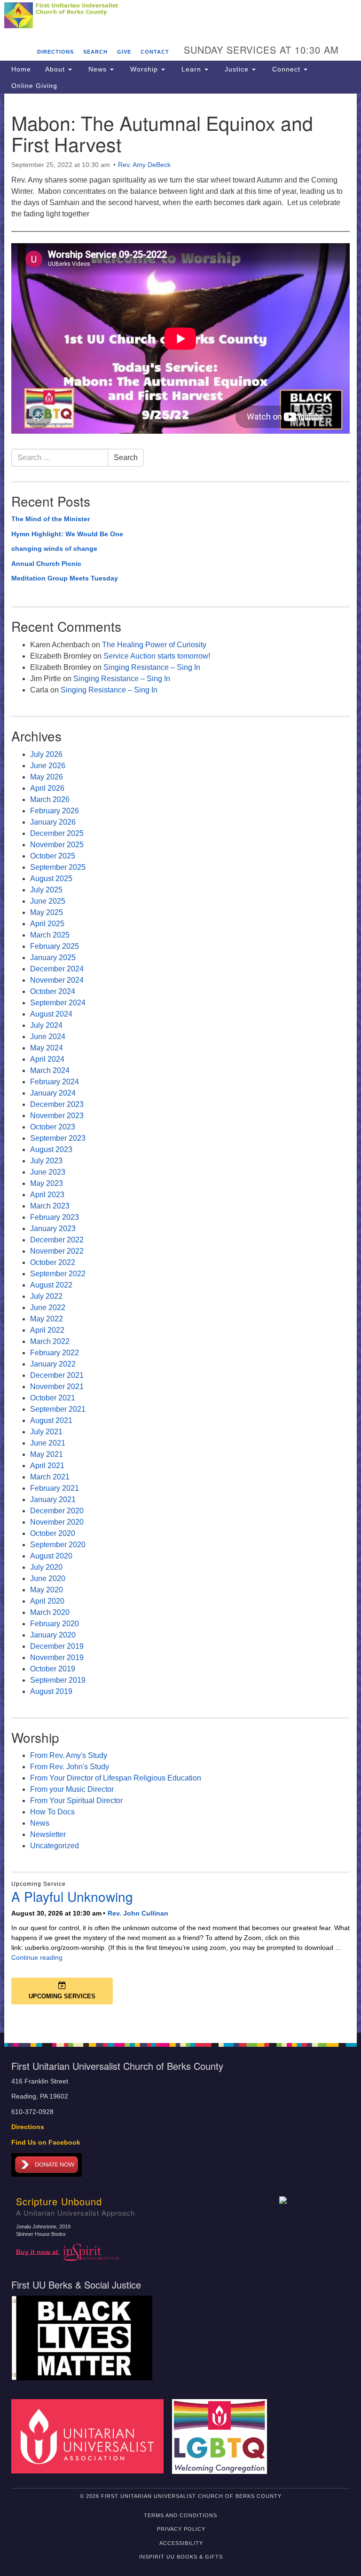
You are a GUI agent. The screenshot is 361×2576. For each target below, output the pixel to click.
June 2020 (48, 1578)
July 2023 (46, 1161)
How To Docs (52, 1812)
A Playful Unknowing (72, 1896)
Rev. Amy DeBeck (144, 165)
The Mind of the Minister (51, 519)
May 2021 (47, 1454)
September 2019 (58, 1680)
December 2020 (57, 1511)
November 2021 (57, 1387)
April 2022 (47, 1330)
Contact (155, 52)
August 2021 (51, 1420)
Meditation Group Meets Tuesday (65, 578)
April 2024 (47, 1059)
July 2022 (46, 1296)
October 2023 (53, 1127)
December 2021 (57, 1375)
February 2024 (55, 1082)
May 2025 (47, 912)
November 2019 (57, 1658)
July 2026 (46, 754)
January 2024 (53, 1093)
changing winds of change (54, 549)
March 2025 (50, 935)
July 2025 (46, 890)
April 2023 (47, 1195)
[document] (180, 1063)
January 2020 (53, 1635)
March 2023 (50, 1206)
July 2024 (46, 1025)
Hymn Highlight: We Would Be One (67, 534)
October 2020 (53, 1533)
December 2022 (57, 1240)
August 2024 (51, 1014)
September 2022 (58, 1274)
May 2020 (47, 1590)
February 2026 (55, 811)
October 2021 (53, 1398)
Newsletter (48, 1834)
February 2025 (55, 946)
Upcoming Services (62, 1996)
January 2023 (53, 1228)
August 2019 (51, 1691)
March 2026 (50, 799)
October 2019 (53, 1669)
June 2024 (48, 1037)
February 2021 (55, 1488)
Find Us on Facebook (46, 2143)
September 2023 (58, 1138)
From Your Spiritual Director (76, 1801)
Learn (191, 69)
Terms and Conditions (180, 2515)
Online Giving (34, 86)
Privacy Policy (181, 2529)
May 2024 (47, 1048)
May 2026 (47, 777)
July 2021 (46, 1432)
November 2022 (57, 1251)
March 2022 (50, 1341)
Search (95, 52)
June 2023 (48, 1172)
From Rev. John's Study (70, 1767)
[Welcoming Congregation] (223, 2436)
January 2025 (53, 958)
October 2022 (53, 1262)
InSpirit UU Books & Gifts (181, 2557)
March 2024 (50, 1070)
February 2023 (55, 1217)
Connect (286, 69)
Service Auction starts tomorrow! (157, 656)
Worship (144, 69)
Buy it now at (38, 2252)
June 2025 (48, 901)
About (56, 69)
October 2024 (53, 991)
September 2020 (58, 1545)
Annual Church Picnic (46, 564)
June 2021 (48, 1443)
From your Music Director (72, 1789)
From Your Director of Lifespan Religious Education (116, 1778)
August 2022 (51, 1285)
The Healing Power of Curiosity (154, 645)
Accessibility (181, 2543)
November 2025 (57, 845)
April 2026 (47, 788)
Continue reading (37, 1957)
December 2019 (57, 1646)
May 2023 (47, 1183)
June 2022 (48, 1308)
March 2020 (50, 1612)
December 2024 (57, 969)
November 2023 (57, 1116)
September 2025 (58, 867)
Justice (237, 69)
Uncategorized (55, 1846)
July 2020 (46, 1567)
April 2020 (47, 1601)
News (98, 69)
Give (124, 52)
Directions (55, 52)
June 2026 (48, 766)
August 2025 (51, 879)
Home (21, 69)
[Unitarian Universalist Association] (91, 2436)
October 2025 (53, 856)
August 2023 (51, 1149)
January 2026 (53, 822)
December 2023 (57, 1104)
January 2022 (53, 1364)
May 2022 (47, 1319)
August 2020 (51, 1556)
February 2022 (55, 1353)
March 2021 (50, 1477)
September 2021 (58, 1409)
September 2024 (58, 1003)
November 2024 (57, 980)
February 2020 (55, 1624)
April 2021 (47, 1466)
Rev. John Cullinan (138, 1913)
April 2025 (47, 924)
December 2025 (57, 833)
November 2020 (57, 1522)
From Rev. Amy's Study (69, 1755)
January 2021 (53, 1499)
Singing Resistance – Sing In (152, 667)
